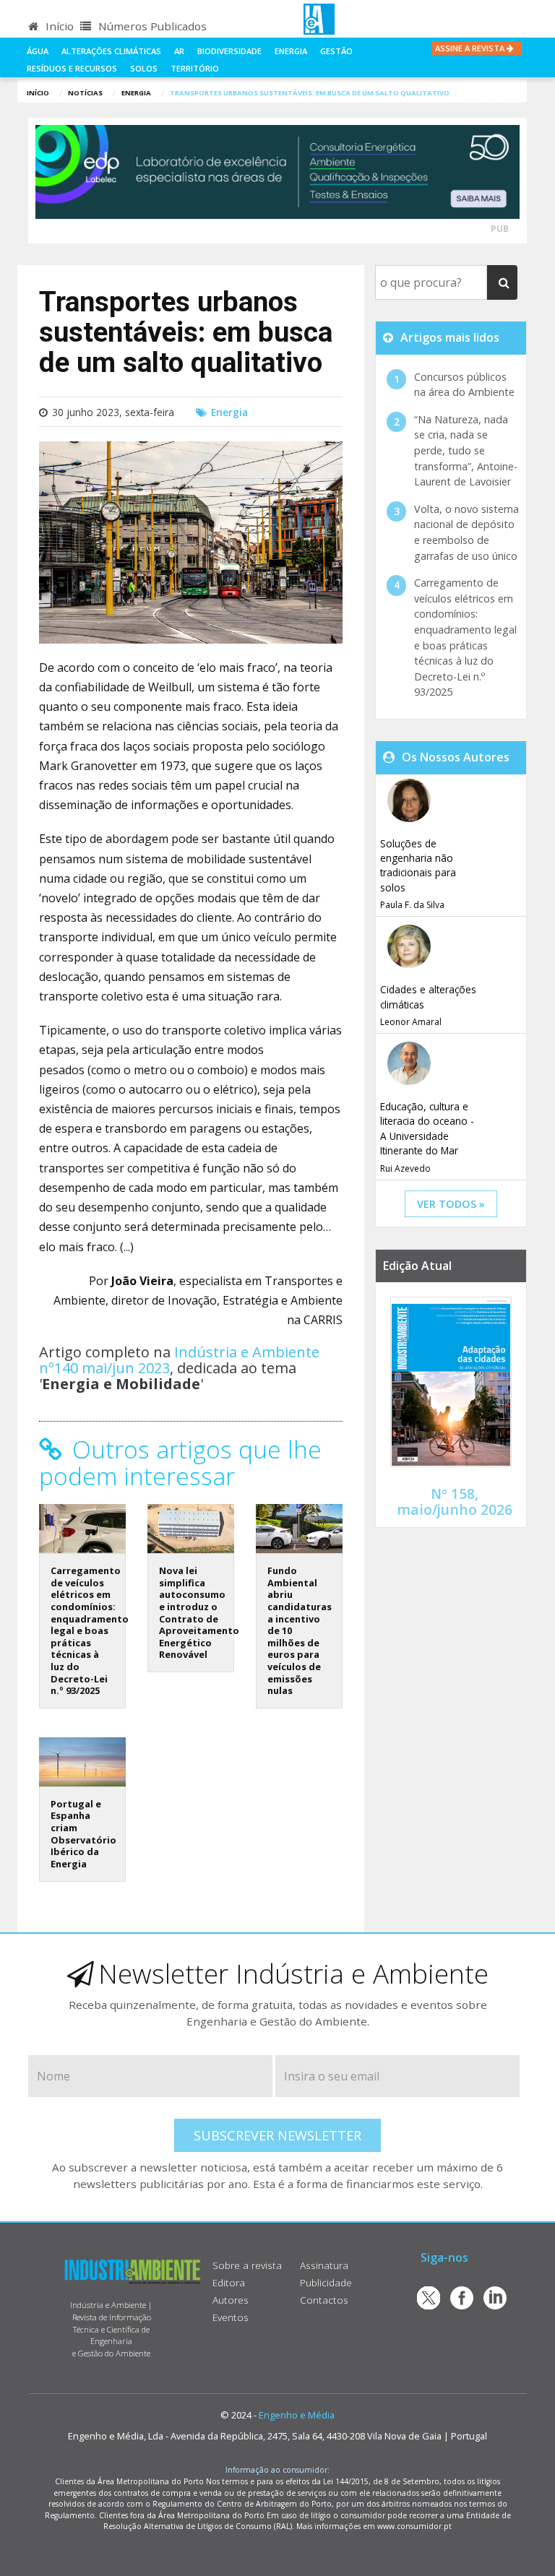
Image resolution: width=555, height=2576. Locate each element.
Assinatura (324, 2265)
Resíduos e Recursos (72, 68)
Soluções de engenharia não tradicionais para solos (418, 865)
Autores (231, 2300)
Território (195, 68)
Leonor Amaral (411, 1022)
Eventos (231, 2317)
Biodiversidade (229, 51)
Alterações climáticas (111, 51)
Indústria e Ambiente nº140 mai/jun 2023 (179, 1360)
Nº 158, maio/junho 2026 (455, 1501)
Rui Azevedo (405, 1168)
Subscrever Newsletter (277, 2135)
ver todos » (451, 1204)
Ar (179, 51)
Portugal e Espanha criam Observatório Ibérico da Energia (83, 1834)
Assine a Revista (471, 48)
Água (38, 51)
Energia (291, 51)
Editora (229, 2282)
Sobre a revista (247, 2265)
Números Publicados (151, 26)
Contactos (324, 2300)
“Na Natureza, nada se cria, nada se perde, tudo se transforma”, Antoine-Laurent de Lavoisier (466, 450)
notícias (85, 93)
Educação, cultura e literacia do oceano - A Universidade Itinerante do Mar (427, 1128)
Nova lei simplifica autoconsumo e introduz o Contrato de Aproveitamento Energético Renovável (199, 1612)
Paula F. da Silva (412, 905)
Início (58, 26)
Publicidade (326, 2282)
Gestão (336, 51)
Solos (144, 68)
